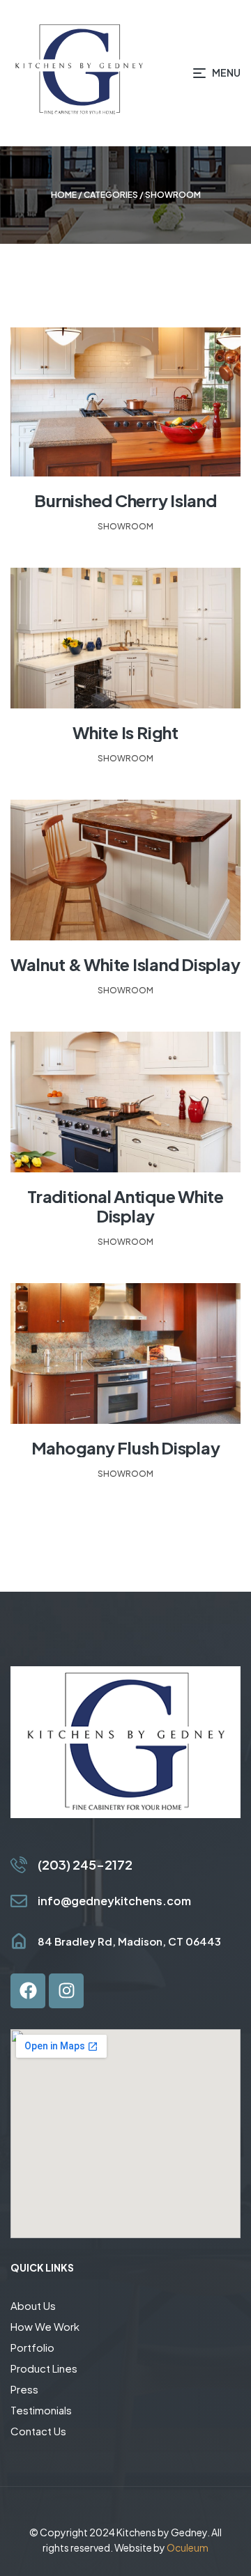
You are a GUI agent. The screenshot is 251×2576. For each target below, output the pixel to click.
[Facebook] (28, 1991)
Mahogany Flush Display (126, 1448)
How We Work (45, 2326)
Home (64, 195)
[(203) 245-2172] (19, 1865)
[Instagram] (66, 1991)
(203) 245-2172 (85, 1864)
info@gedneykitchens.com (114, 1901)
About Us (33, 2305)
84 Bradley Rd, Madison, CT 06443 (129, 1941)
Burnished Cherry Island (125, 500)
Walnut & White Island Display (125, 964)
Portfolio (32, 2347)
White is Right (125, 732)
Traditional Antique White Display (125, 1206)
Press (24, 2389)
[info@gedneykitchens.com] (19, 1901)
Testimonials (41, 2410)
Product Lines (44, 2368)
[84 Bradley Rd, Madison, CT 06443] (19, 1941)
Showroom (125, 526)
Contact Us (38, 2431)
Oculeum (188, 2547)
